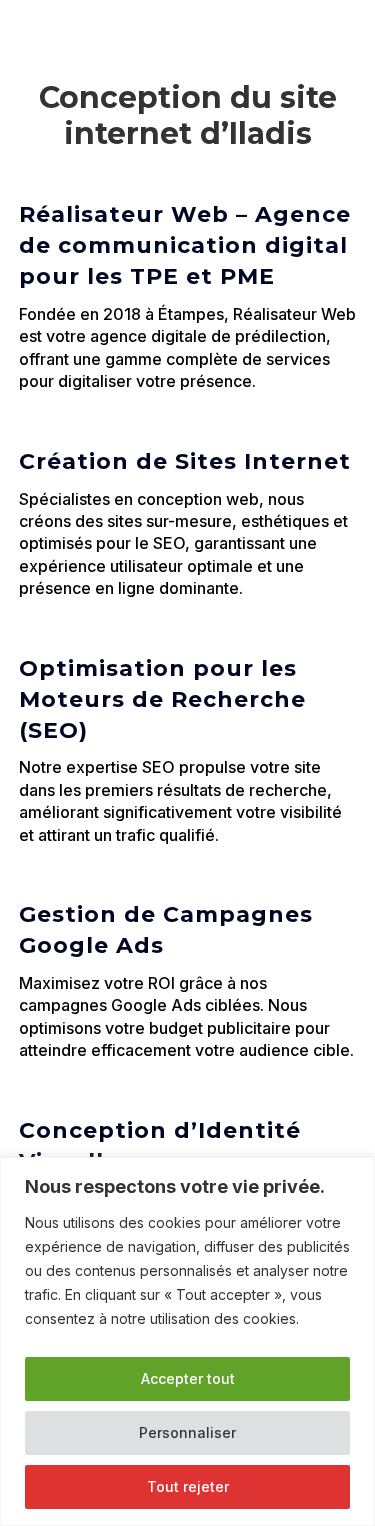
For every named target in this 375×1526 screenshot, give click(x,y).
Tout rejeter (188, 1486)
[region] (187, 1341)
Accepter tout (188, 1378)
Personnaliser (187, 1432)
